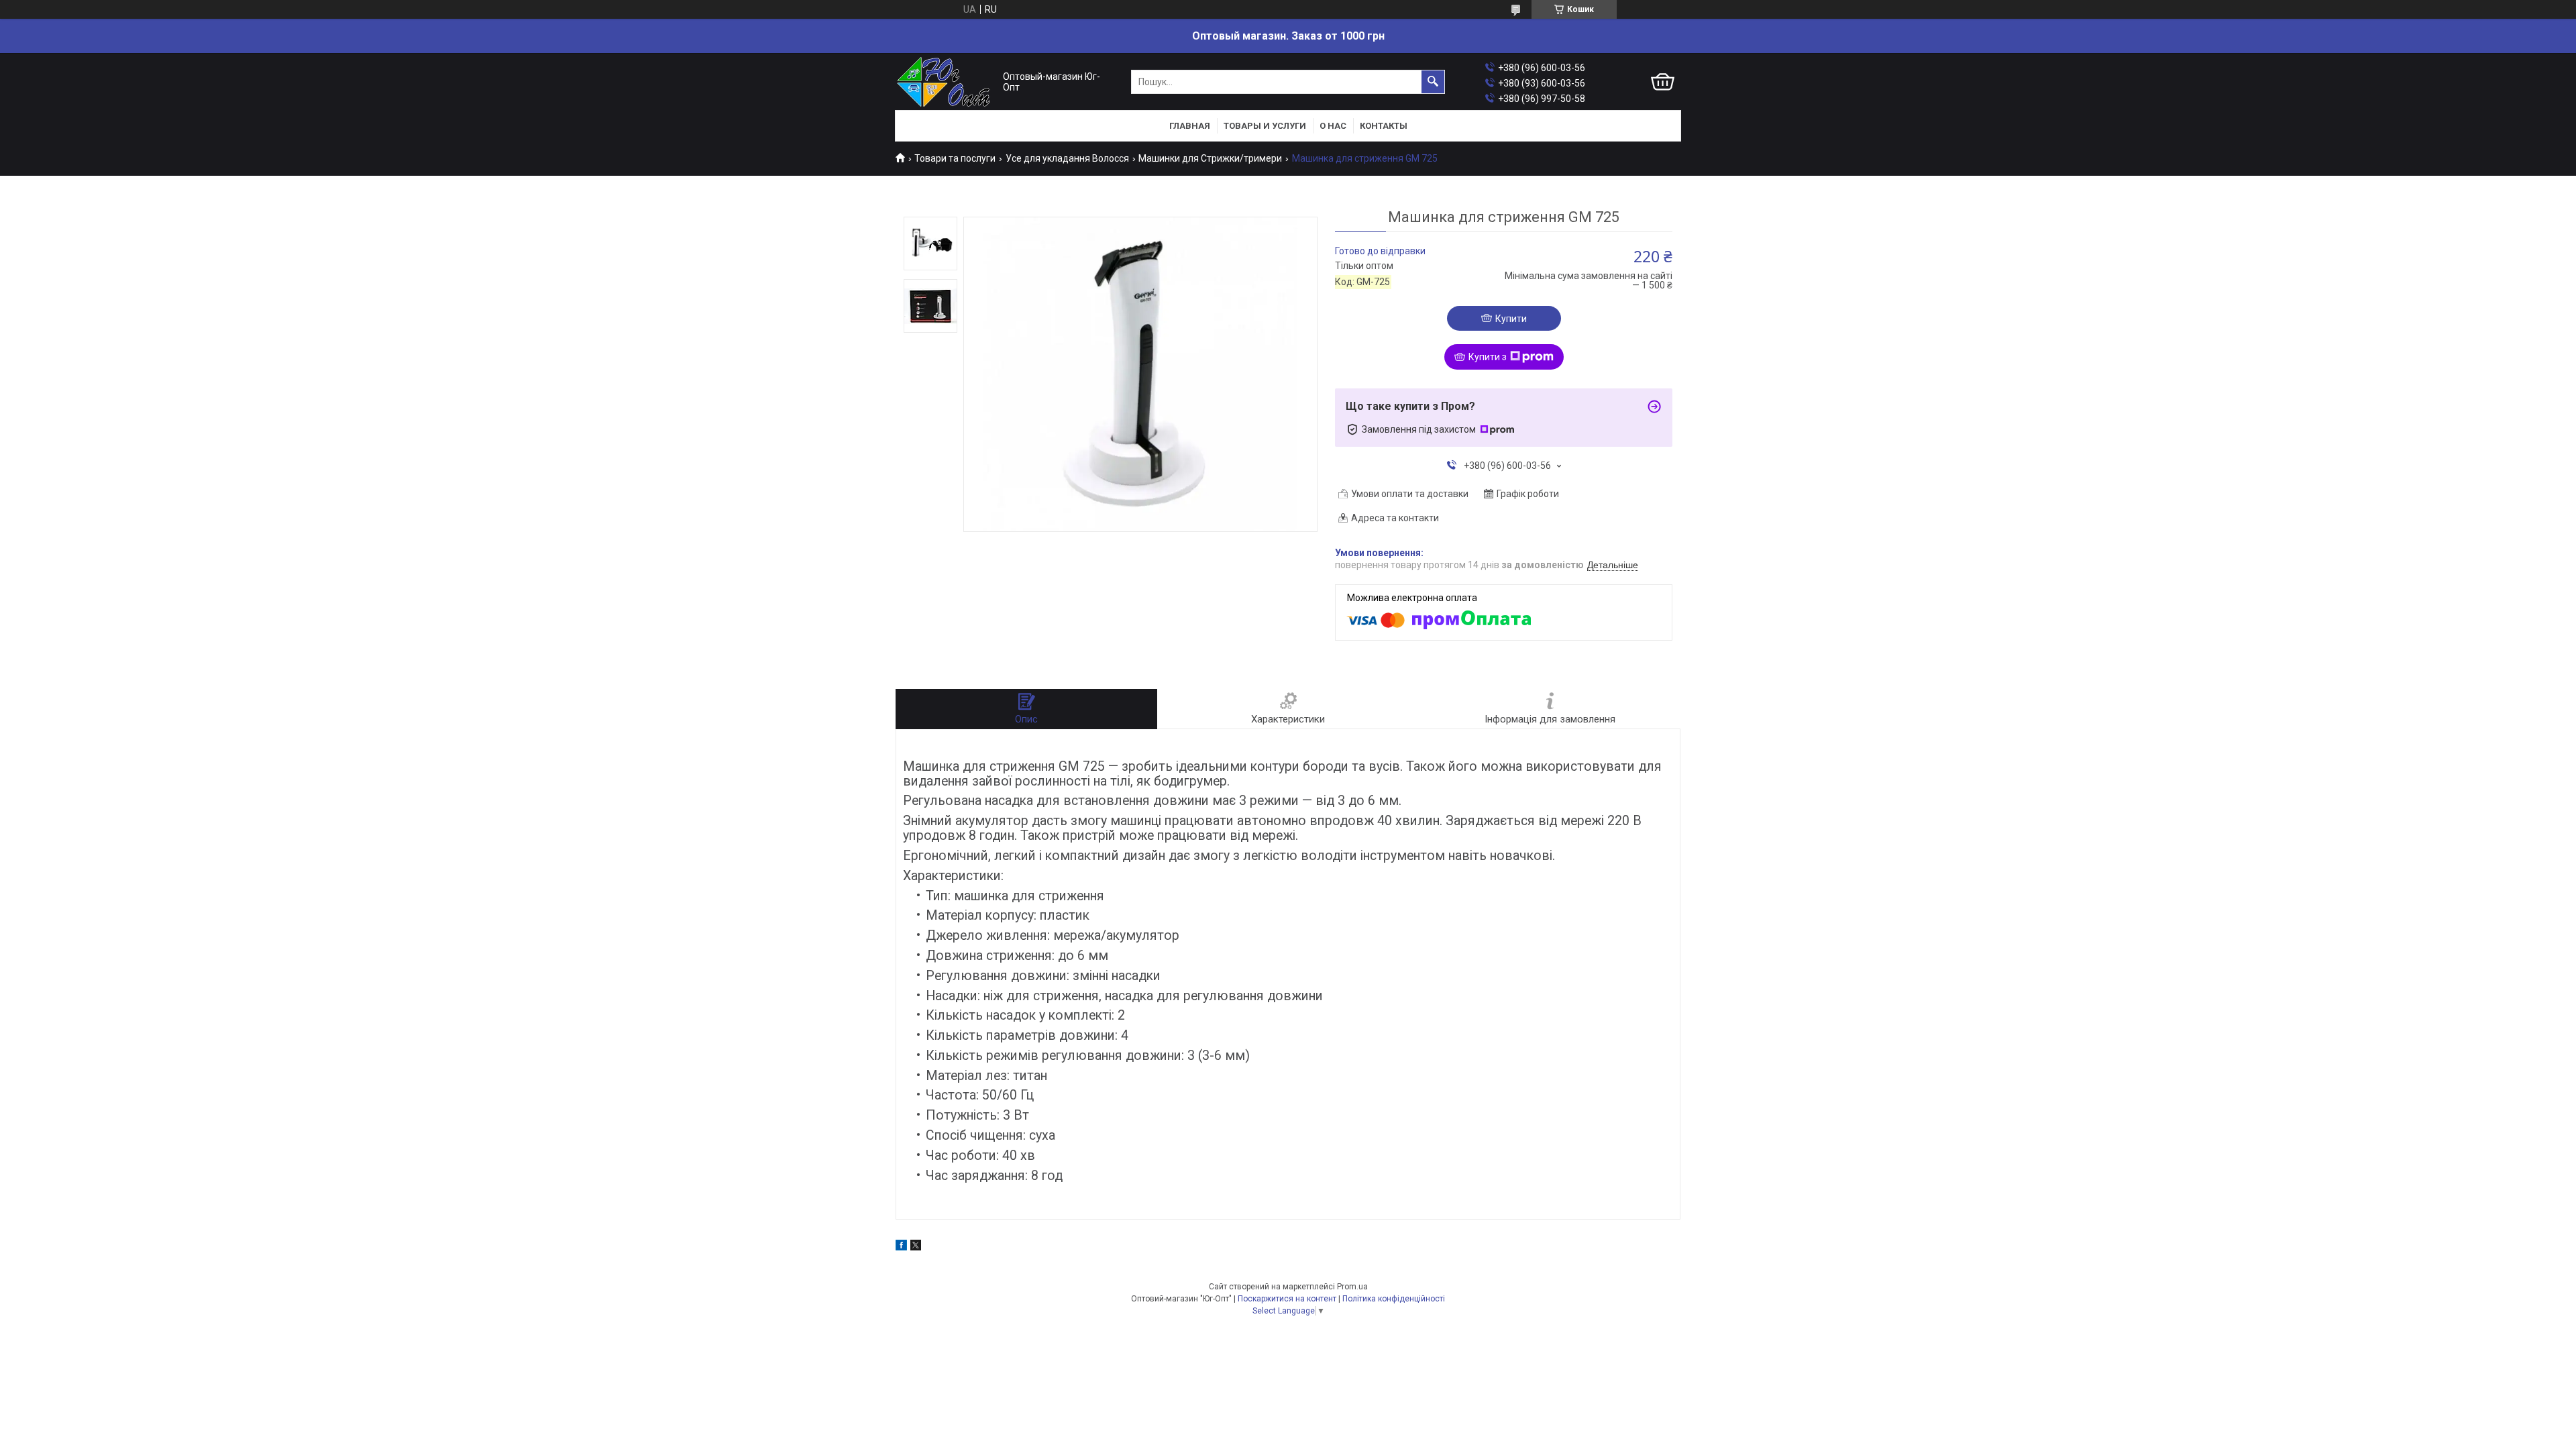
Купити (1511, 319)
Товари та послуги (955, 158)
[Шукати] (1433, 82)
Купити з (1488, 357)
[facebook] (901, 1247)
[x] (916, 1247)
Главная (1190, 126)
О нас (1333, 126)
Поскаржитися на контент (1287, 1299)
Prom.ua (1352, 1287)
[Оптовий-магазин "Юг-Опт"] (946, 82)
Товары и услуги (1265, 126)
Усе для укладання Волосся (1067, 158)
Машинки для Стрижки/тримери (1210, 158)
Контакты (1384, 126)
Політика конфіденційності (1394, 1299)
